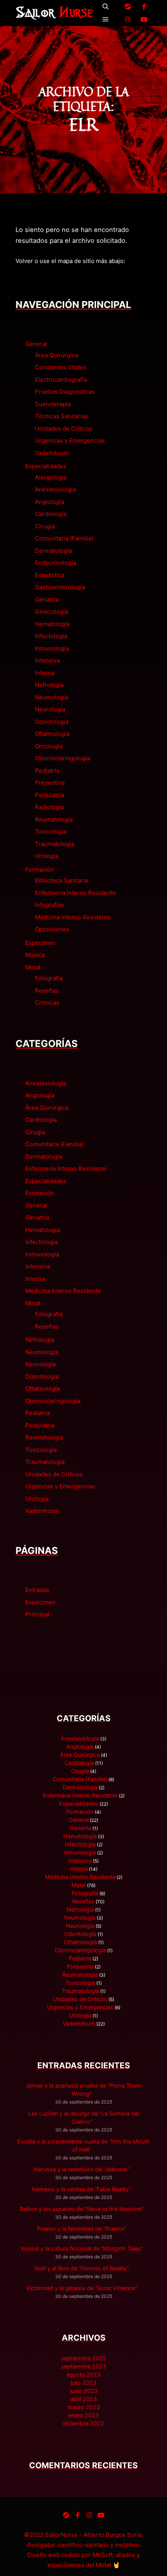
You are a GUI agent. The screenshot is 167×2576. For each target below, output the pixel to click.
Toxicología (51, 831)
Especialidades (46, 466)
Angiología (50, 502)
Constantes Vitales (61, 367)
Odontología (52, 722)
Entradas (37, 1590)
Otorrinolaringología (63, 758)
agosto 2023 (83, 2374)
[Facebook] (144, 7)
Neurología (50, 709)
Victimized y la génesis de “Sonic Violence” (82, 2288)
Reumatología (54, 819)
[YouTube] (144, 19)
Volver (24, 261)
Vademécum (52, 453)
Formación (40, 869)
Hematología (52, 624)
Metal (33, 967)
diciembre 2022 (83, 2423)
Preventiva (50, 783)
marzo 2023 (84, 2407)
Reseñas (47, 990)
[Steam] (128, 7)
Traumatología (55, 844)
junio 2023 (84, 2391)
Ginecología (51, 612)
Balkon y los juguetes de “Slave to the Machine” (82, 2209)
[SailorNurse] (54, 13)
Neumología (51, 697)
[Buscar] (106, 7)
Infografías (50, 905)
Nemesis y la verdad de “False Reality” (82, 2189)
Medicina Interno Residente (73, 917)
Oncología (49, 746)
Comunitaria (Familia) (64, 538)
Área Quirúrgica (57, 355)
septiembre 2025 (83, 2358)
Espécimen (40, 943)
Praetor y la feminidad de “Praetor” (82, 2229)
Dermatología (53, 551)
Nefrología (49, 685)
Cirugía (45, 526)
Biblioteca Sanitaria (61, 880)
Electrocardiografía (61, 380)
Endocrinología (56, 563)
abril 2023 (83, 2399)
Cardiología (51, 514)
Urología (47, 856)
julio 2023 (83, 2383)
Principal (37, 1614)
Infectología (51, 636)
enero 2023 (83, 2415)
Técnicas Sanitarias (62, 416)
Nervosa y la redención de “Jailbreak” (82, 2169)
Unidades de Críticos (64, 428)
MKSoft (103, 2555)
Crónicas (47, 1003)
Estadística (50, 575)
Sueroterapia (53, 404)
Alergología (51, 477)
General (36, 344)
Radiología (49, 807)
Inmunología (52, 648)
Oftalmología (52, 734)
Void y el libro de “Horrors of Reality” (82, 2268)
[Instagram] (128, 19)
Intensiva (47, 660)
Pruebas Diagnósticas (65, 392)
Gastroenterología (60, 587)
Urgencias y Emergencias (70, 440)
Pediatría (47, 771)
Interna (45, 673)
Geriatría (47, 599)
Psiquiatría (50, 795)
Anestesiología (55, 489)
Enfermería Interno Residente (76, 893)
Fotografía (49, 978)
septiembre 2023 (83, 2366)
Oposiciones (52, 929)
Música (35, 955)
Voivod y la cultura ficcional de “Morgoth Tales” (82, 2248)
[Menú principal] (106, 19)
